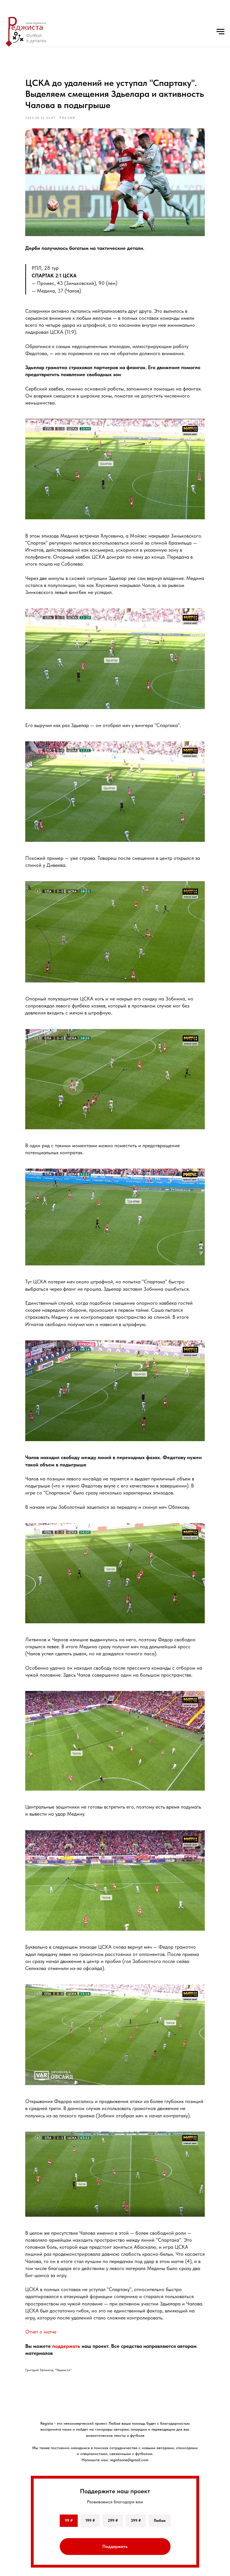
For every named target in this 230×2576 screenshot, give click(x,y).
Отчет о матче (41, 2332)
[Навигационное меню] (220, 32)
